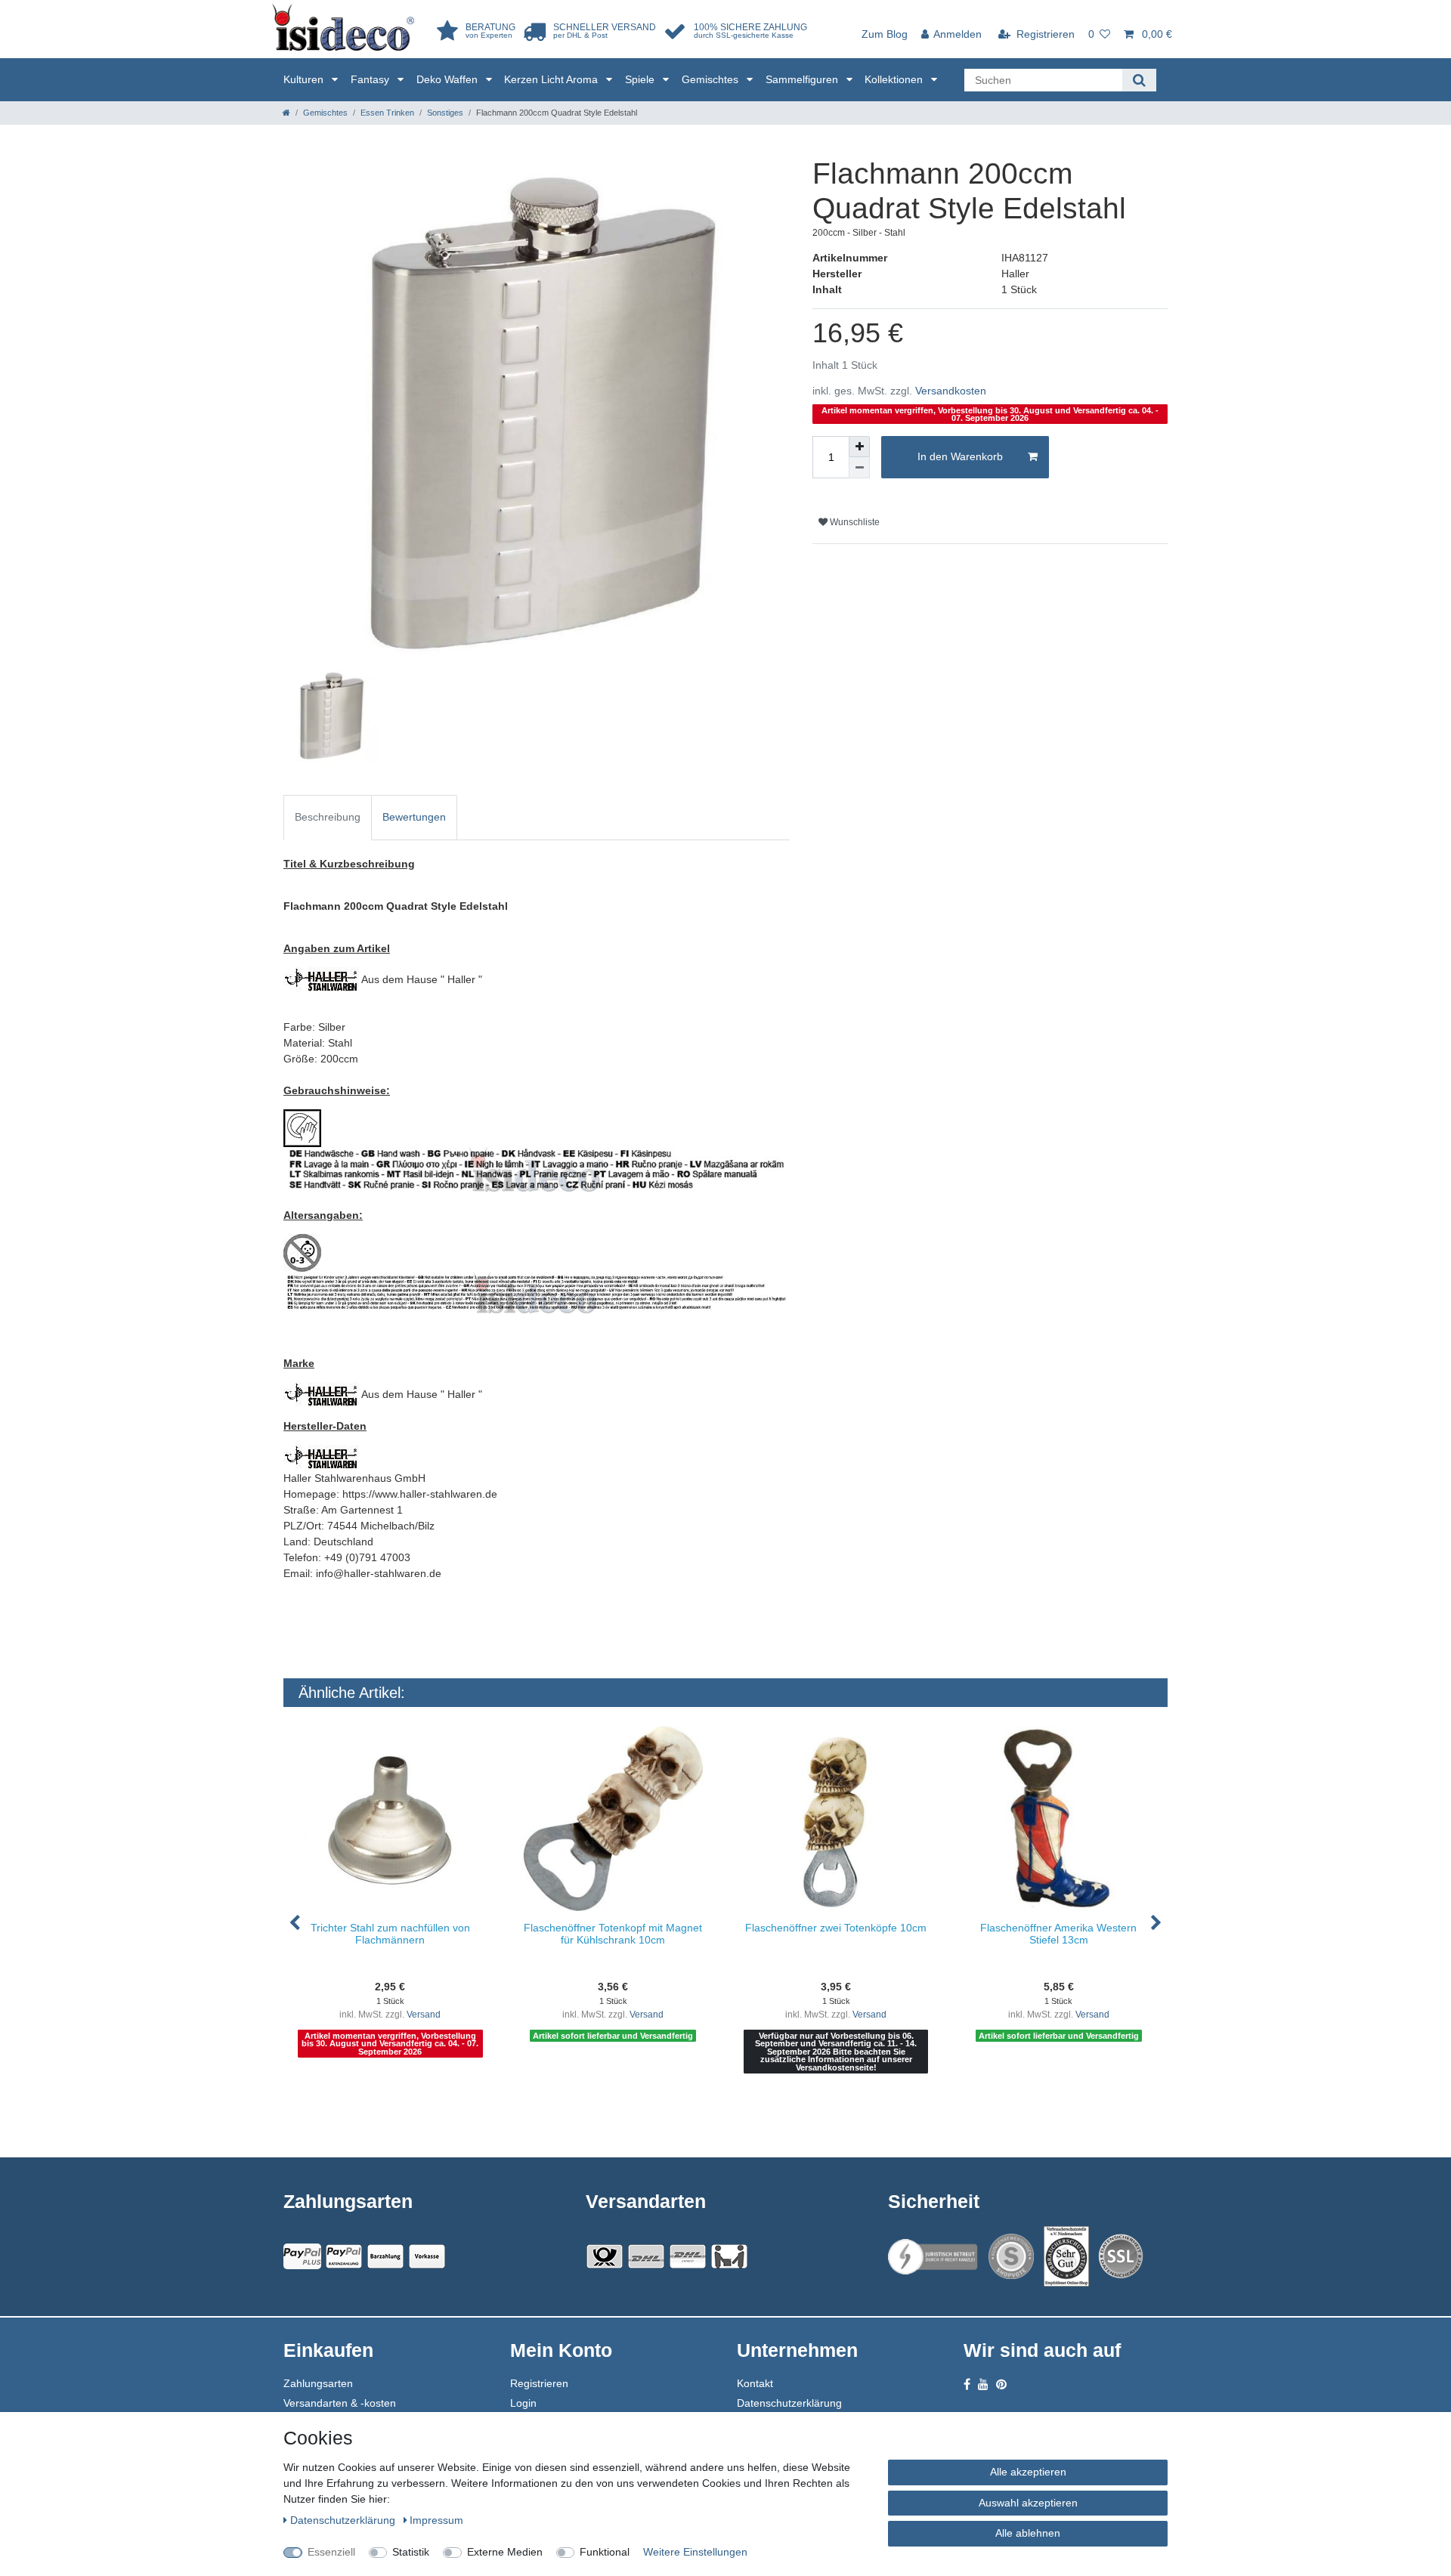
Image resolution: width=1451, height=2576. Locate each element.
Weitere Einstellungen (695, 2552)
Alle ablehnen (1028, 2533)
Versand (424, 2015)
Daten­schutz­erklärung (344, 2520)
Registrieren (539, 2383)
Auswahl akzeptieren (1028, 2503)
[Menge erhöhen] (859, 447)
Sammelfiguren (803, 79)
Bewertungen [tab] (414, 817)
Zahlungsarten (318, 2383)
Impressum (436, 2520)
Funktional (605, 2552)
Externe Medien (505, 2552)
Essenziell (331, 2552)
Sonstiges (445, 113)
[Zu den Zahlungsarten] (427, 2256)
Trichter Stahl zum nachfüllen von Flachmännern (390, 1933)
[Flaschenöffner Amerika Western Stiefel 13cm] (1058, 1818)
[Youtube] (983, 2384)
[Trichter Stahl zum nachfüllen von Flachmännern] (390, 1818)
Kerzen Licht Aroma (552, 79)
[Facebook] (967, 2384)
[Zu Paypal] (302, 2256)
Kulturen (305, 79)
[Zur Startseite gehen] (286, 113)
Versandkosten (951, 391)
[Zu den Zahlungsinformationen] (385, 2256)
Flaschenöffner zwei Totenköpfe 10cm (836, 1928)
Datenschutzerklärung (789, 2403)
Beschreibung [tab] (328, 817)
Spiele (641, 79)
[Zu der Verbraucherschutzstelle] (1066, 2256)
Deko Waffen (449, 79)
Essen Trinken (387, 113)
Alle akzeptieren (1028, 2472)
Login (523, 2403)
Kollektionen (895, 79)
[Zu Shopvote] (1011, 2256)
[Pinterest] (1001, 2384)
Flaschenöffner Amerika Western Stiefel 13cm (1058, 1933)
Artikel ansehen (398, 2106)
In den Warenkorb (960, 456)
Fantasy (371, 79)
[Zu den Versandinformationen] (605, 2256)
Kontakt (755, 2383)
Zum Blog (885, 34)
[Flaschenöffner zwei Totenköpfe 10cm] (836, 1818)
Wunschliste (854, 522)
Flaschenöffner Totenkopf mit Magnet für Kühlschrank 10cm (613, 1933)
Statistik (411, 2552)
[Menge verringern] (859, 468)
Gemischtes (712, 79)
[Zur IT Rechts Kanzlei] (933, 2257)
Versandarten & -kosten (340, 2403)
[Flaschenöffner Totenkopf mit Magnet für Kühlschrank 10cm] (613, 1818)
